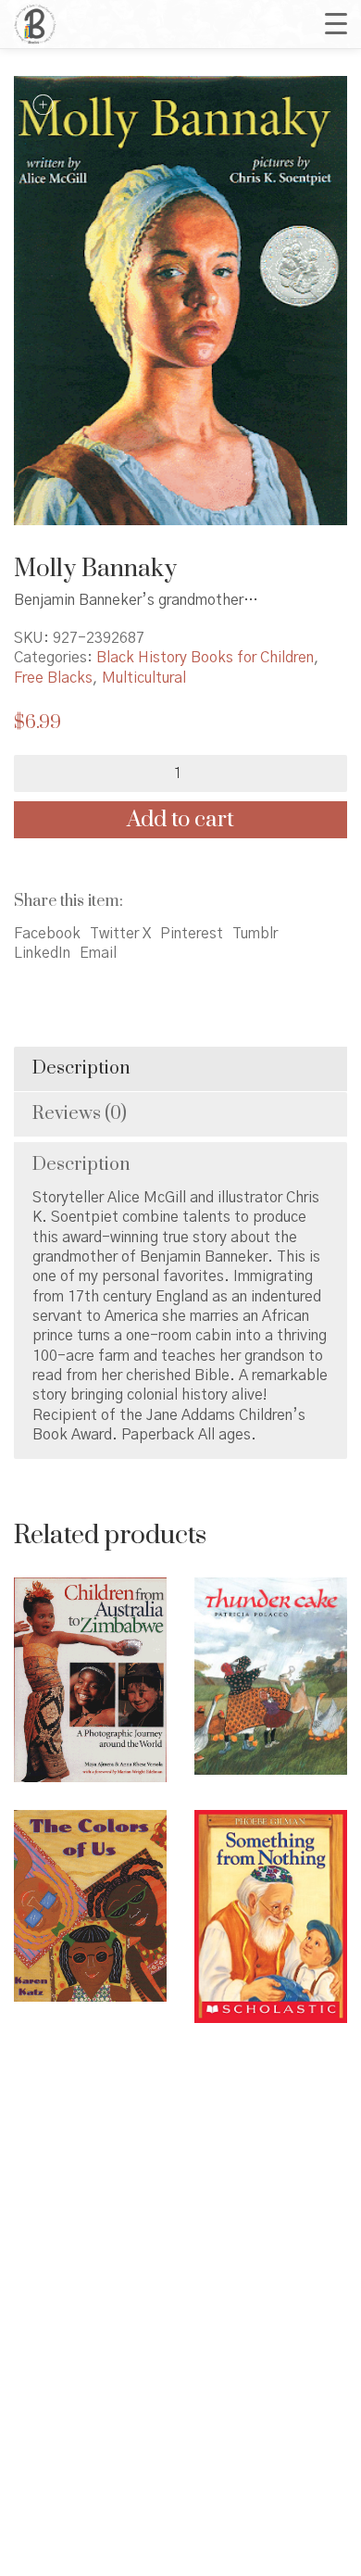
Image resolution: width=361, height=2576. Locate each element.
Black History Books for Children (205, 658)
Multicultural (144, 678)
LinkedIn (42, 953)
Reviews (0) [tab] (80, 1114)
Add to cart (180, 820)
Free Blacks (53, 678)
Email (98, 953)
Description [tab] (81, 1068)
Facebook (47, 934)
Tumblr (255, 934)
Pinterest (192, 934)
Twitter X (120, 934)
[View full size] (43, 105)
